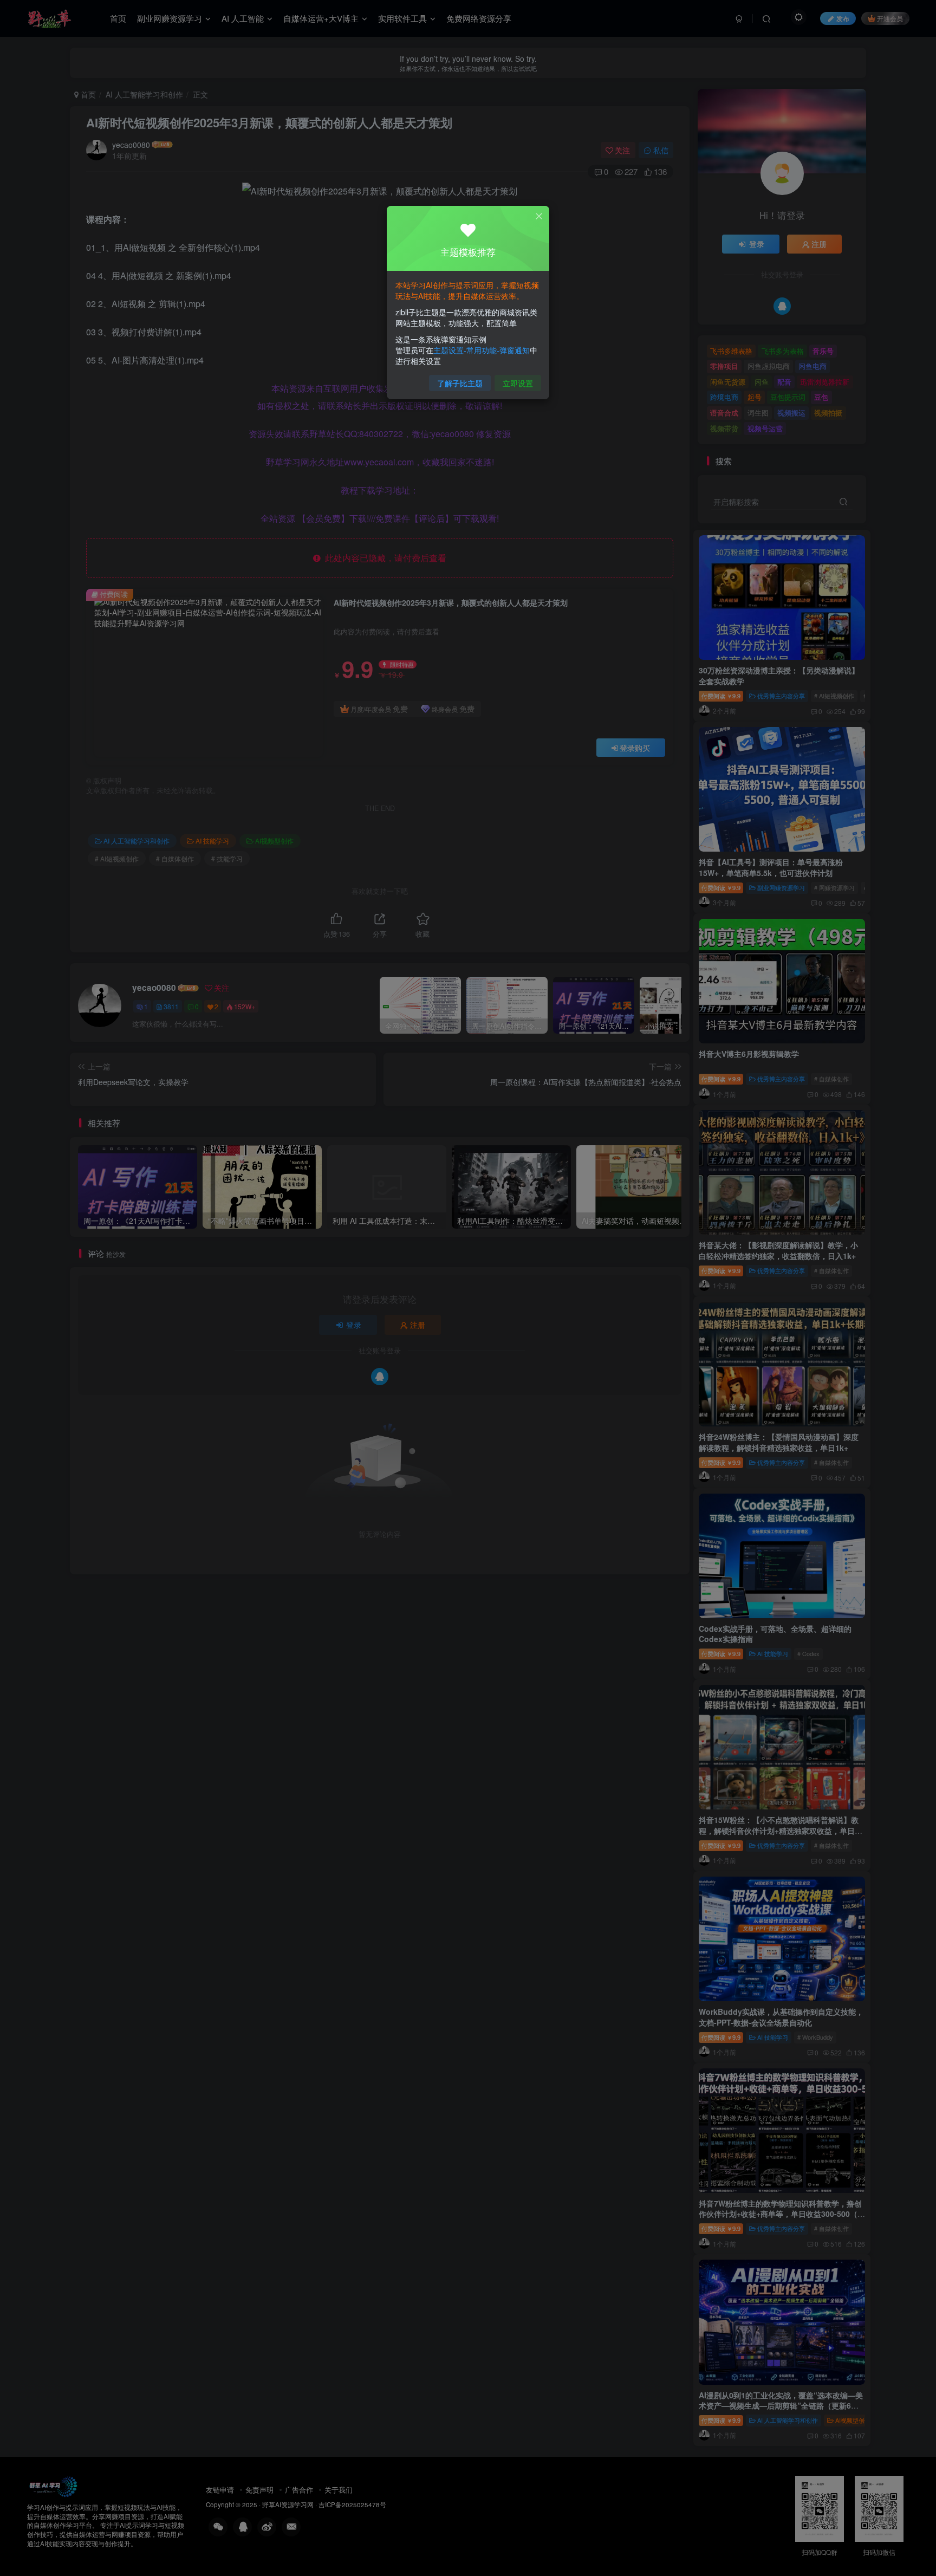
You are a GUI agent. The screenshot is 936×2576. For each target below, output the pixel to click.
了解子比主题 (460, 383)
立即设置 (518, 383)
